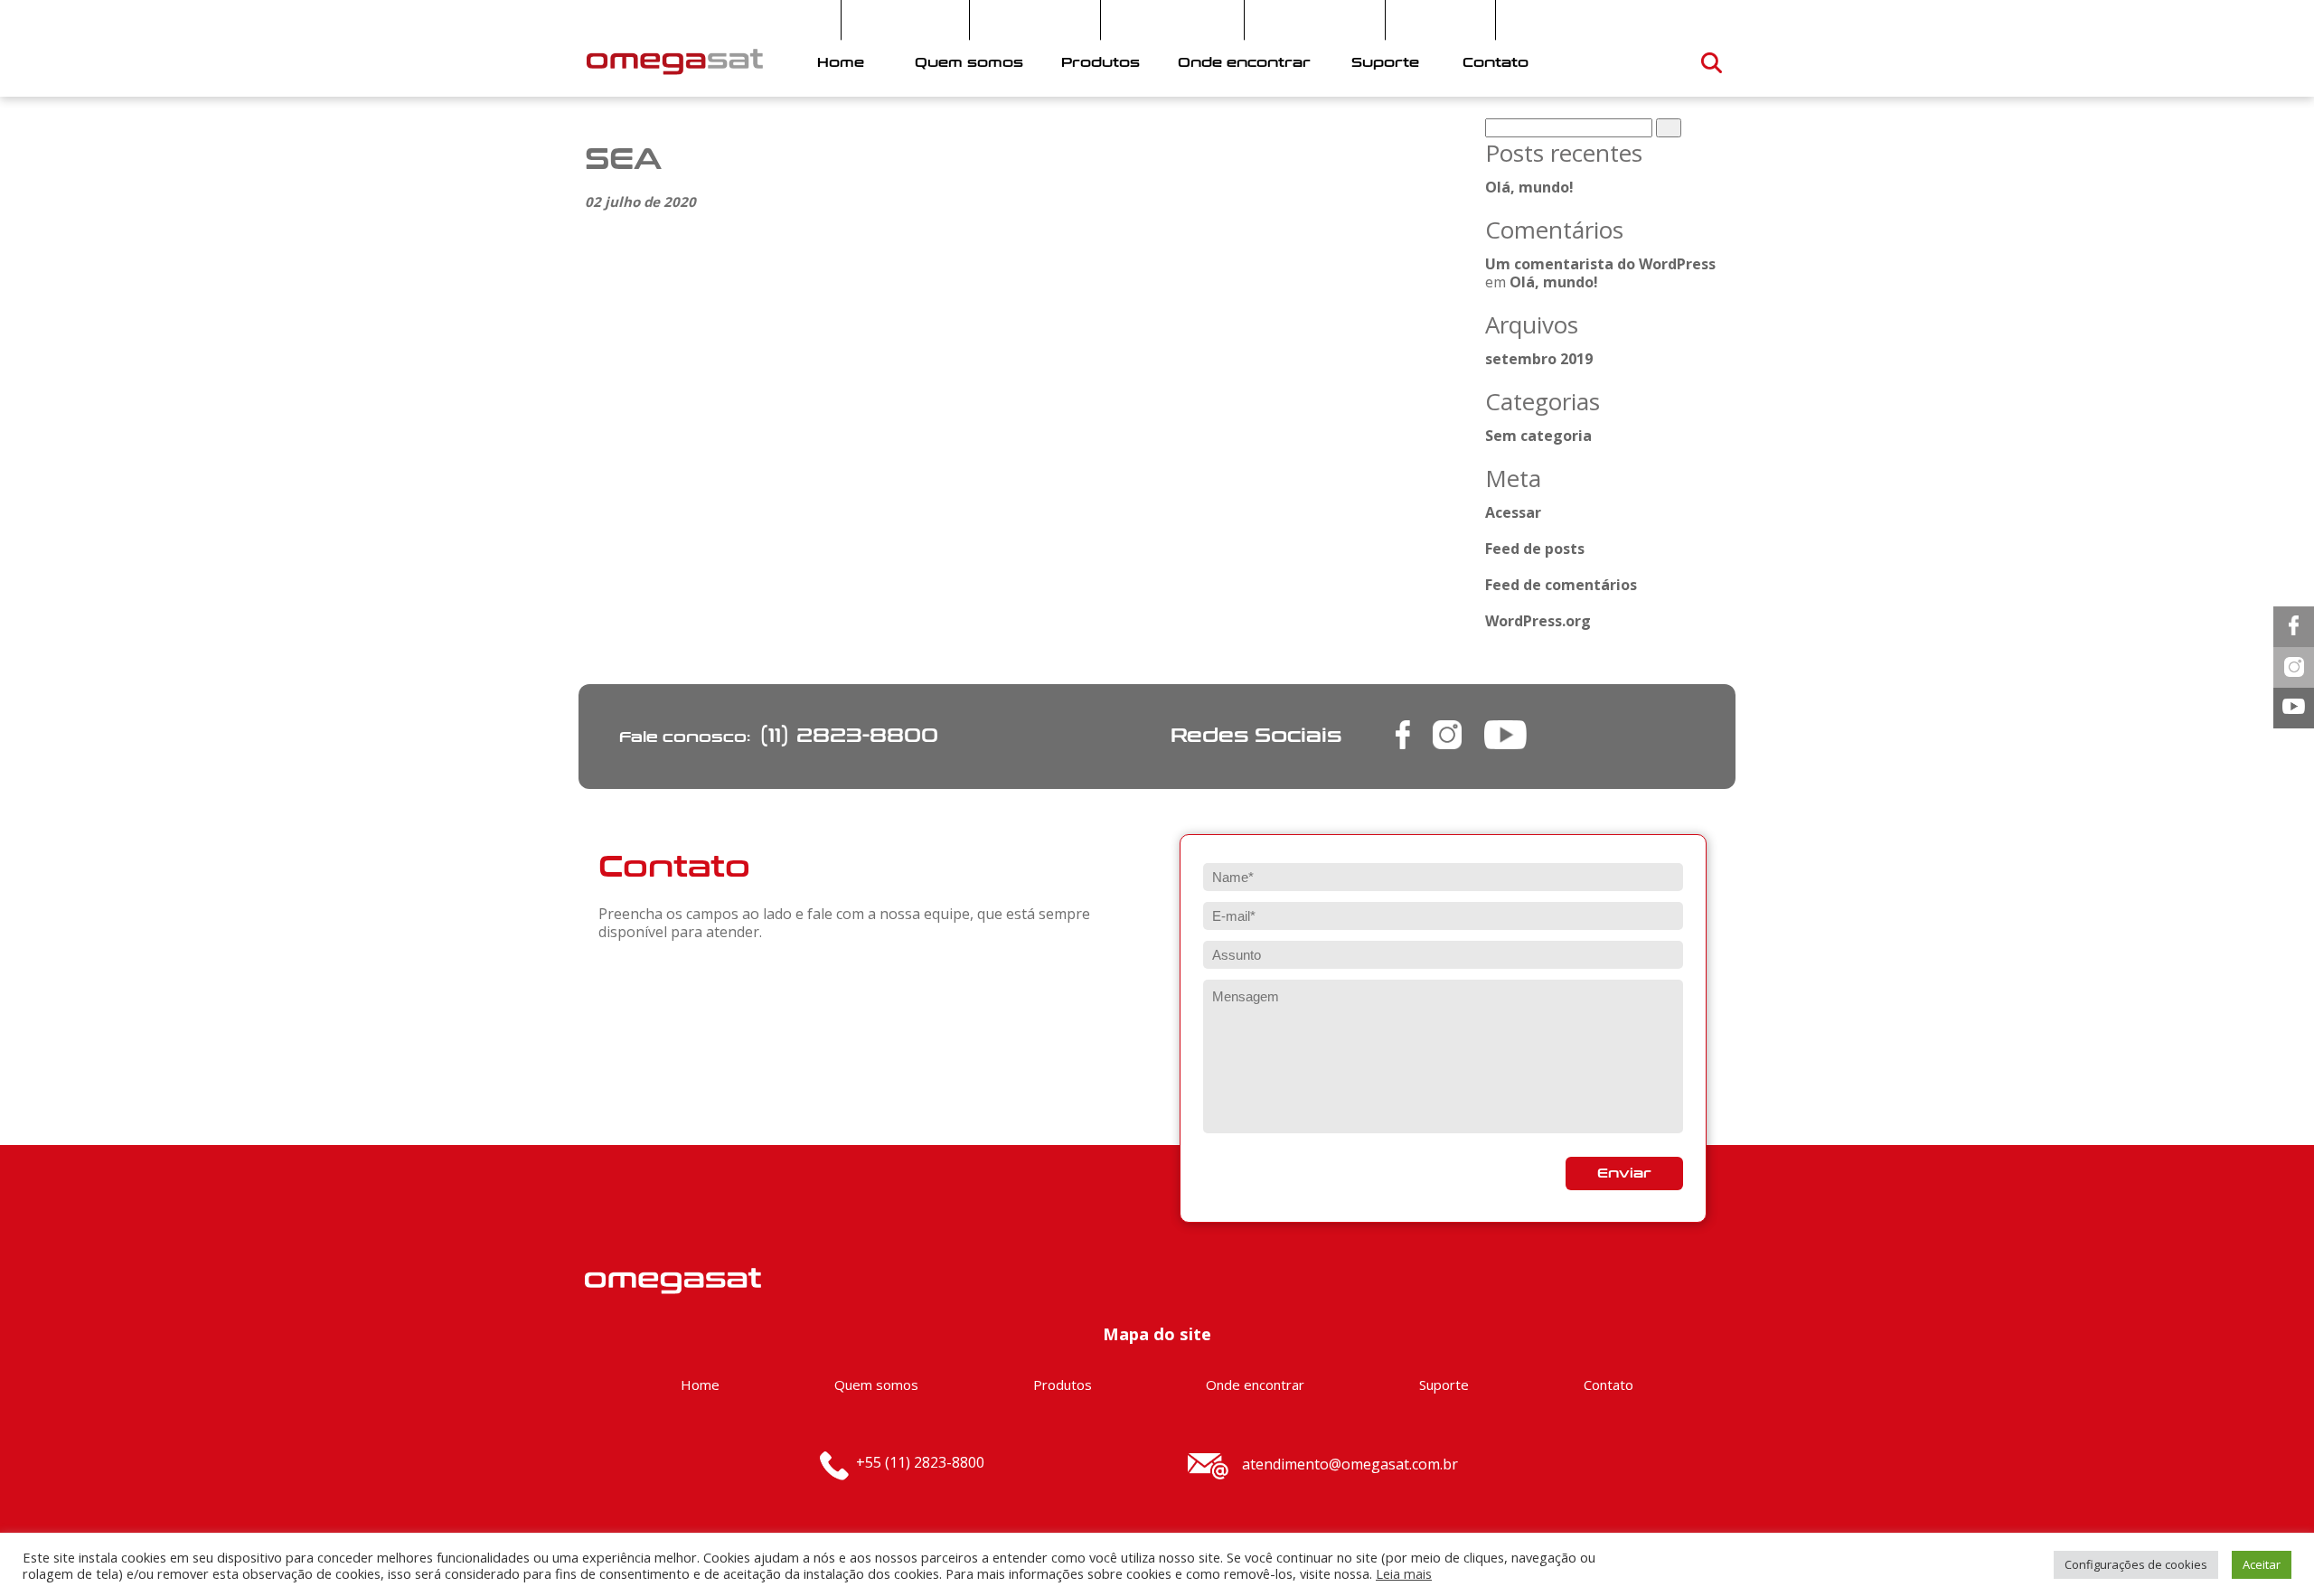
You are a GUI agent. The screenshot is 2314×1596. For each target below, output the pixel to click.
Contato (1496, 63)
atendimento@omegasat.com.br (1350, 1464)
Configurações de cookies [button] (2136, 1564)
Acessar (1513, 512)
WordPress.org (1538, 621)
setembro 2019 (1539, 359)
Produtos (1101, 63)
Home (841, 63)
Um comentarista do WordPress (1600, 264)
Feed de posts (1535, 549)
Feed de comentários (1561, 585)
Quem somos (969, 63)
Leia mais (1404, 1573)
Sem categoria (1538, 436)
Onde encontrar (1244, 63)
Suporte (1385, 63)
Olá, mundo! (1529, 187)
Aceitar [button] (2262, 1564)
